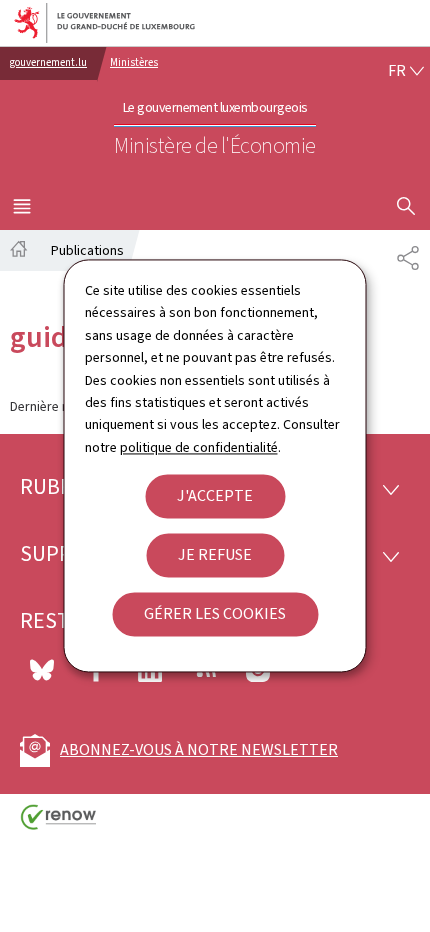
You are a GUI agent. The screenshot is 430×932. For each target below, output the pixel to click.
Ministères (134, 62)
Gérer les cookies (215, 614)
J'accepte (215, 496)
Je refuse (215, 555)
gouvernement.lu (48, 62)
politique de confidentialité (199, 447)
